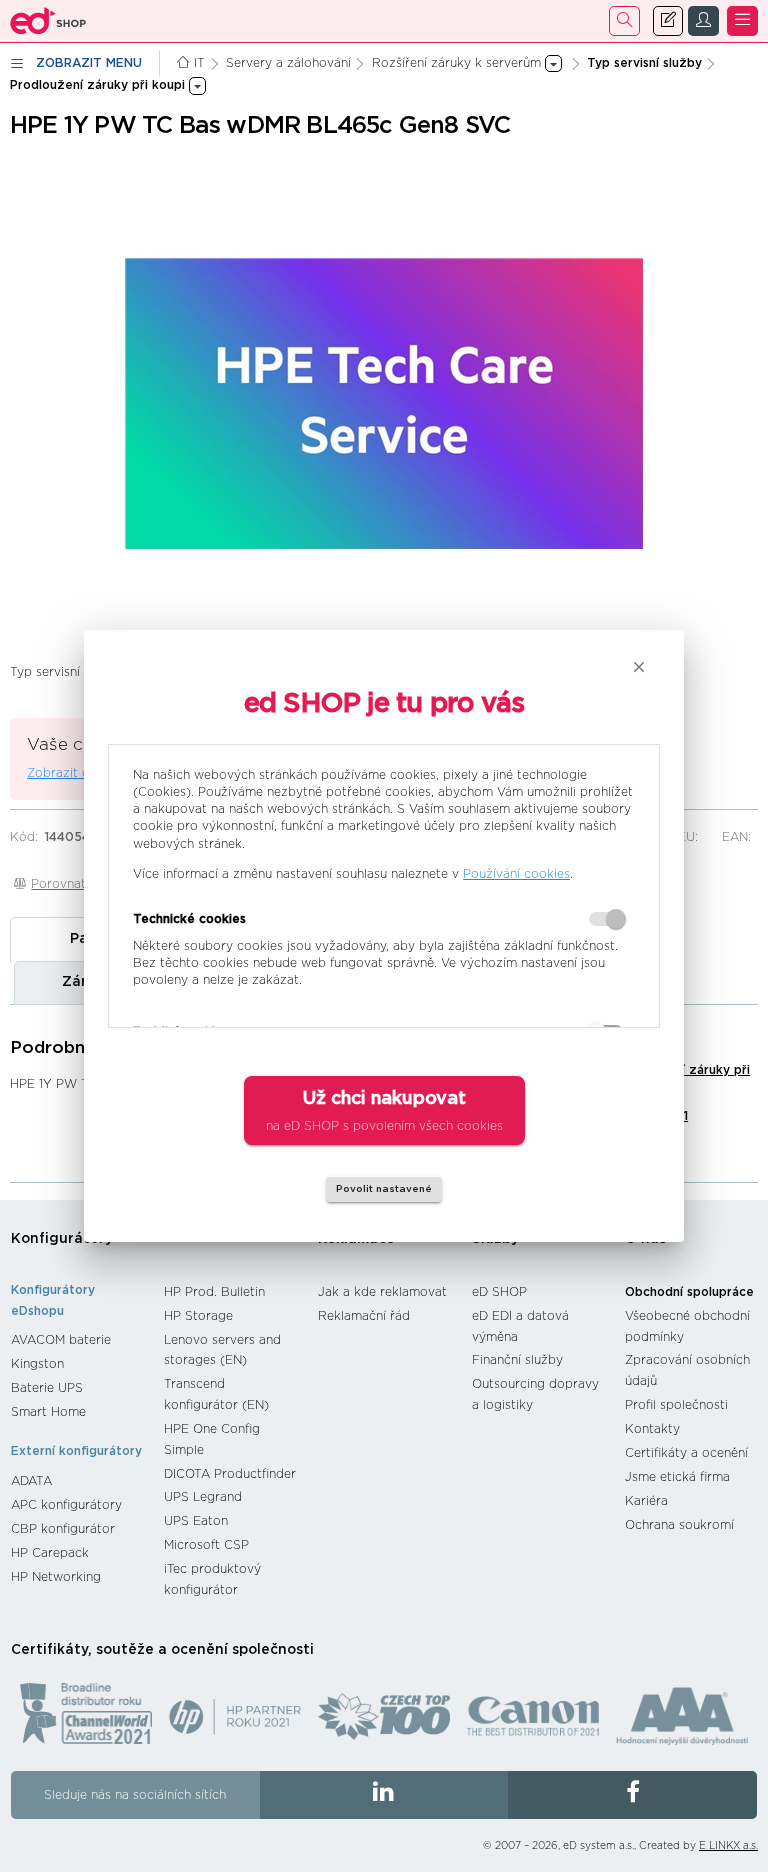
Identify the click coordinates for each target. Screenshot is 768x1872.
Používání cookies (516, 874)
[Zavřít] (639, 667)
